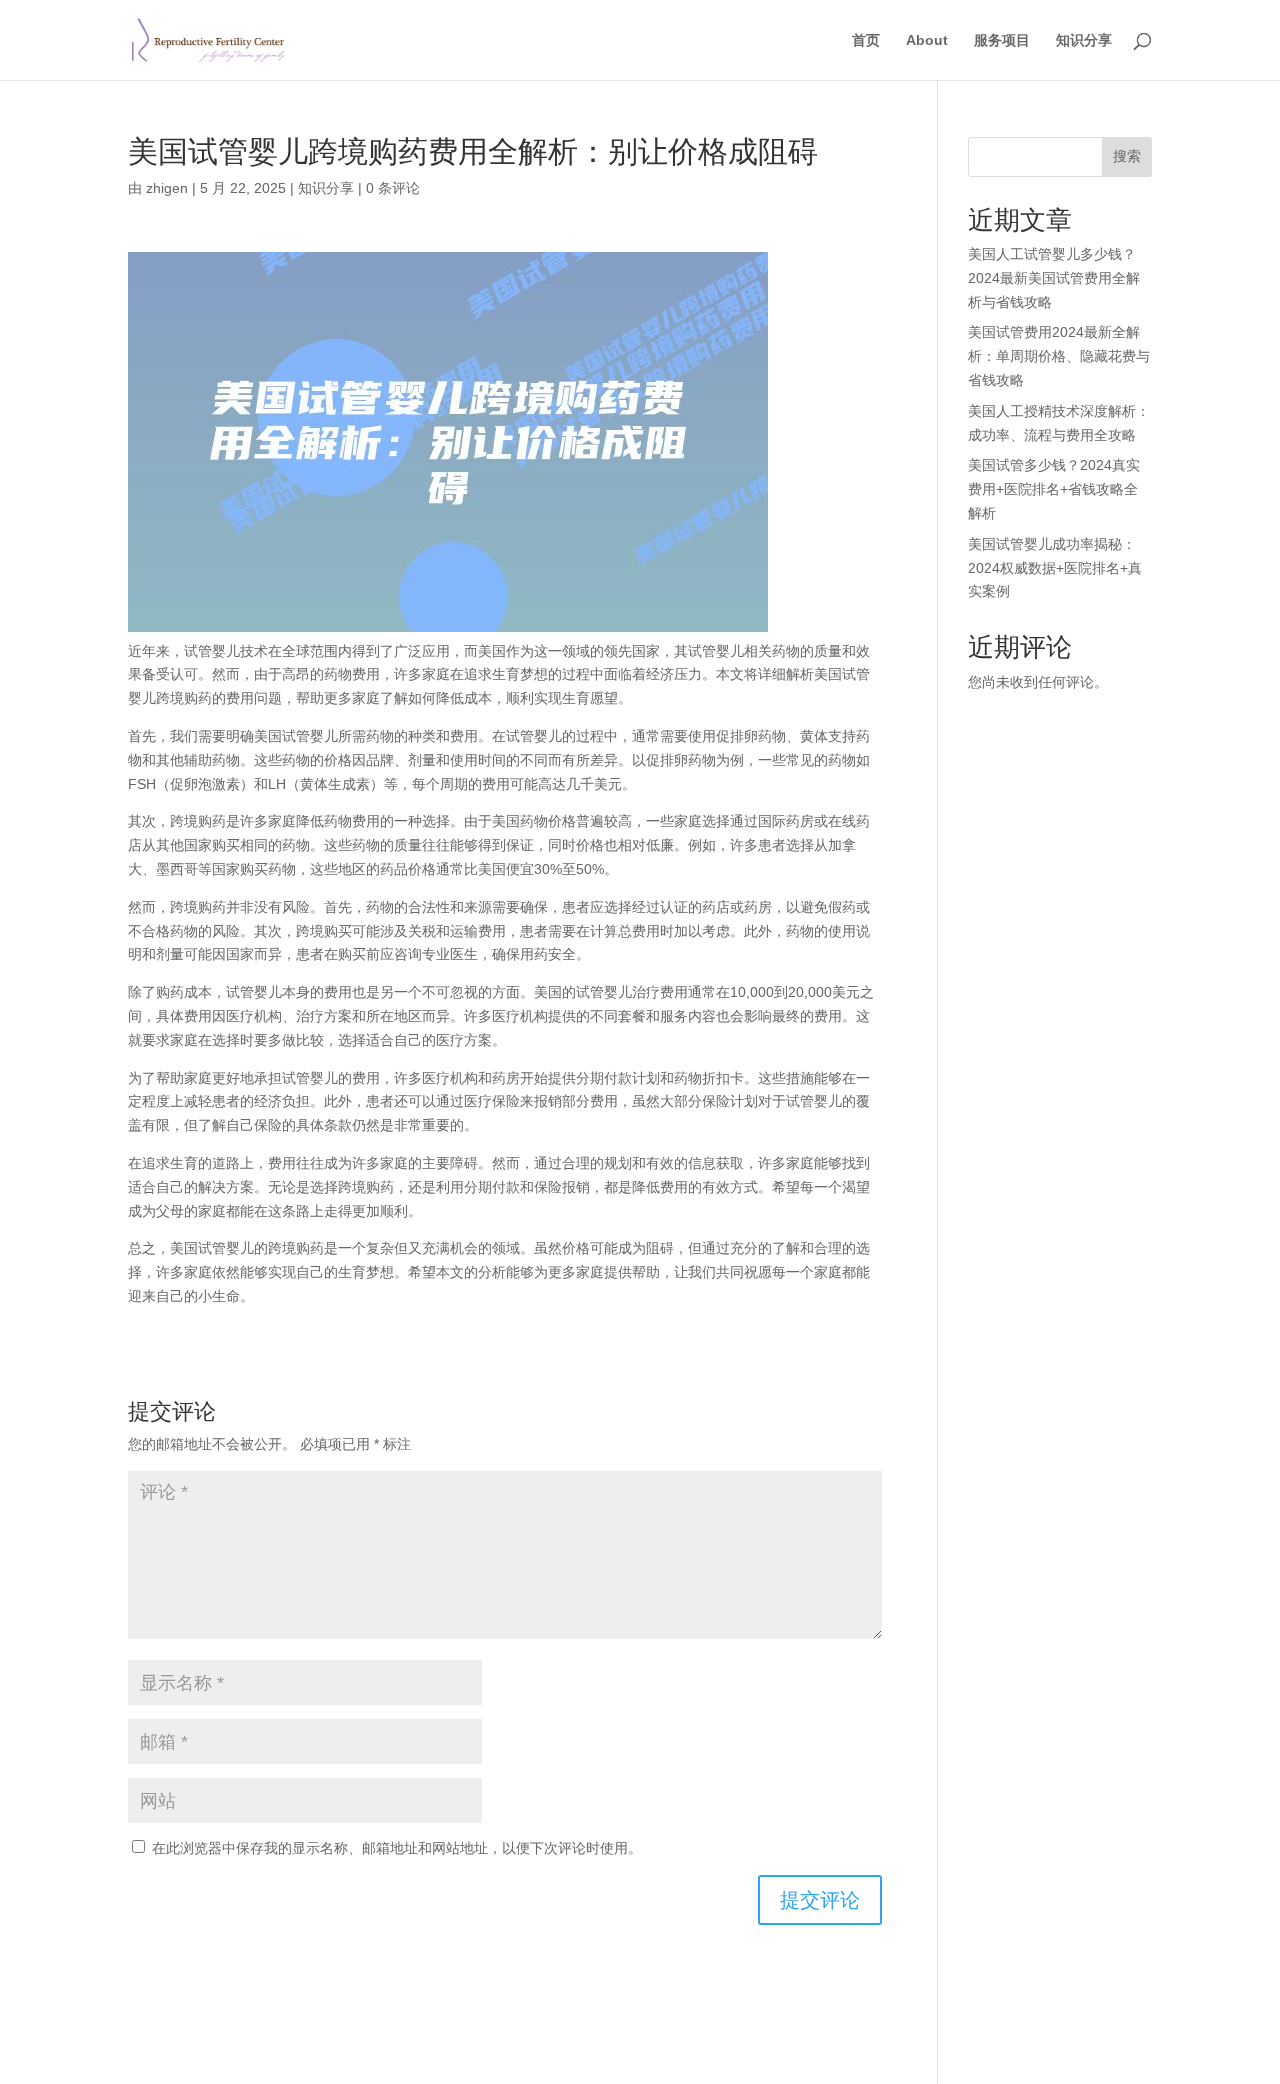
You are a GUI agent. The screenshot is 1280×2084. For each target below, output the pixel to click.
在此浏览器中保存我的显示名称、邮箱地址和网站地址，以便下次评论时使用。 (397, 1848)
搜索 (1127, 156)
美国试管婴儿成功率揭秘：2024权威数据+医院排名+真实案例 (1055, 568)
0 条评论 (393, 188)
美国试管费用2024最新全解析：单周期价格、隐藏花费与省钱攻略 (1059, 356)
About (927, 40)
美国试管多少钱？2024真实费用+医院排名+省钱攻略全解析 (1054, 489)
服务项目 (1002, 40)
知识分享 (1084, 40)
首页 (866, 40)
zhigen (167, 188)
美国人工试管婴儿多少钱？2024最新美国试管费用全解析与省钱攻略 (1054, 278)
